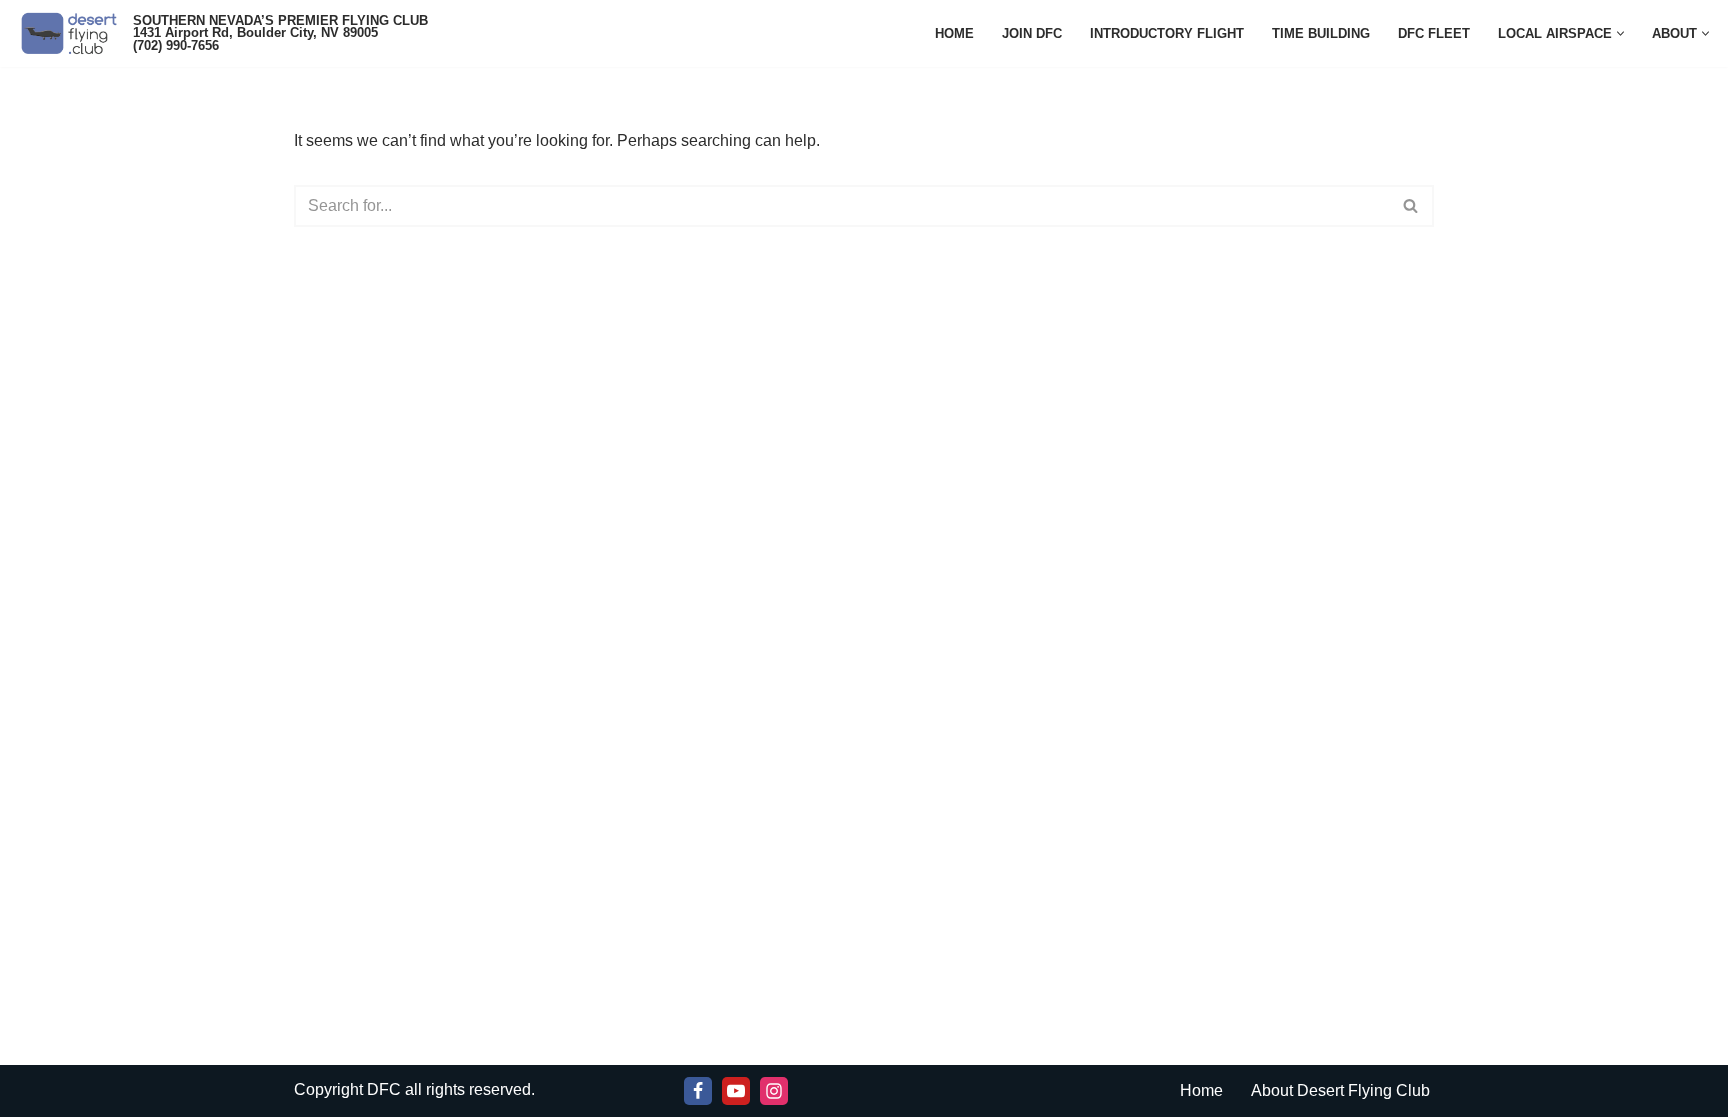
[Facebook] (698, 1091)
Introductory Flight (1167, 33)
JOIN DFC (1032, 33)
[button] (1620, 33)
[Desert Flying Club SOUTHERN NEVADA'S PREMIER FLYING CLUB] (73, 33)
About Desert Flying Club (1340, 1090)
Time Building (1321, 33)
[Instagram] (774, 1091)
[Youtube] (736, 1091)
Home (954, 33)
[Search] (1411, 206)
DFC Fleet (1434, 33)
